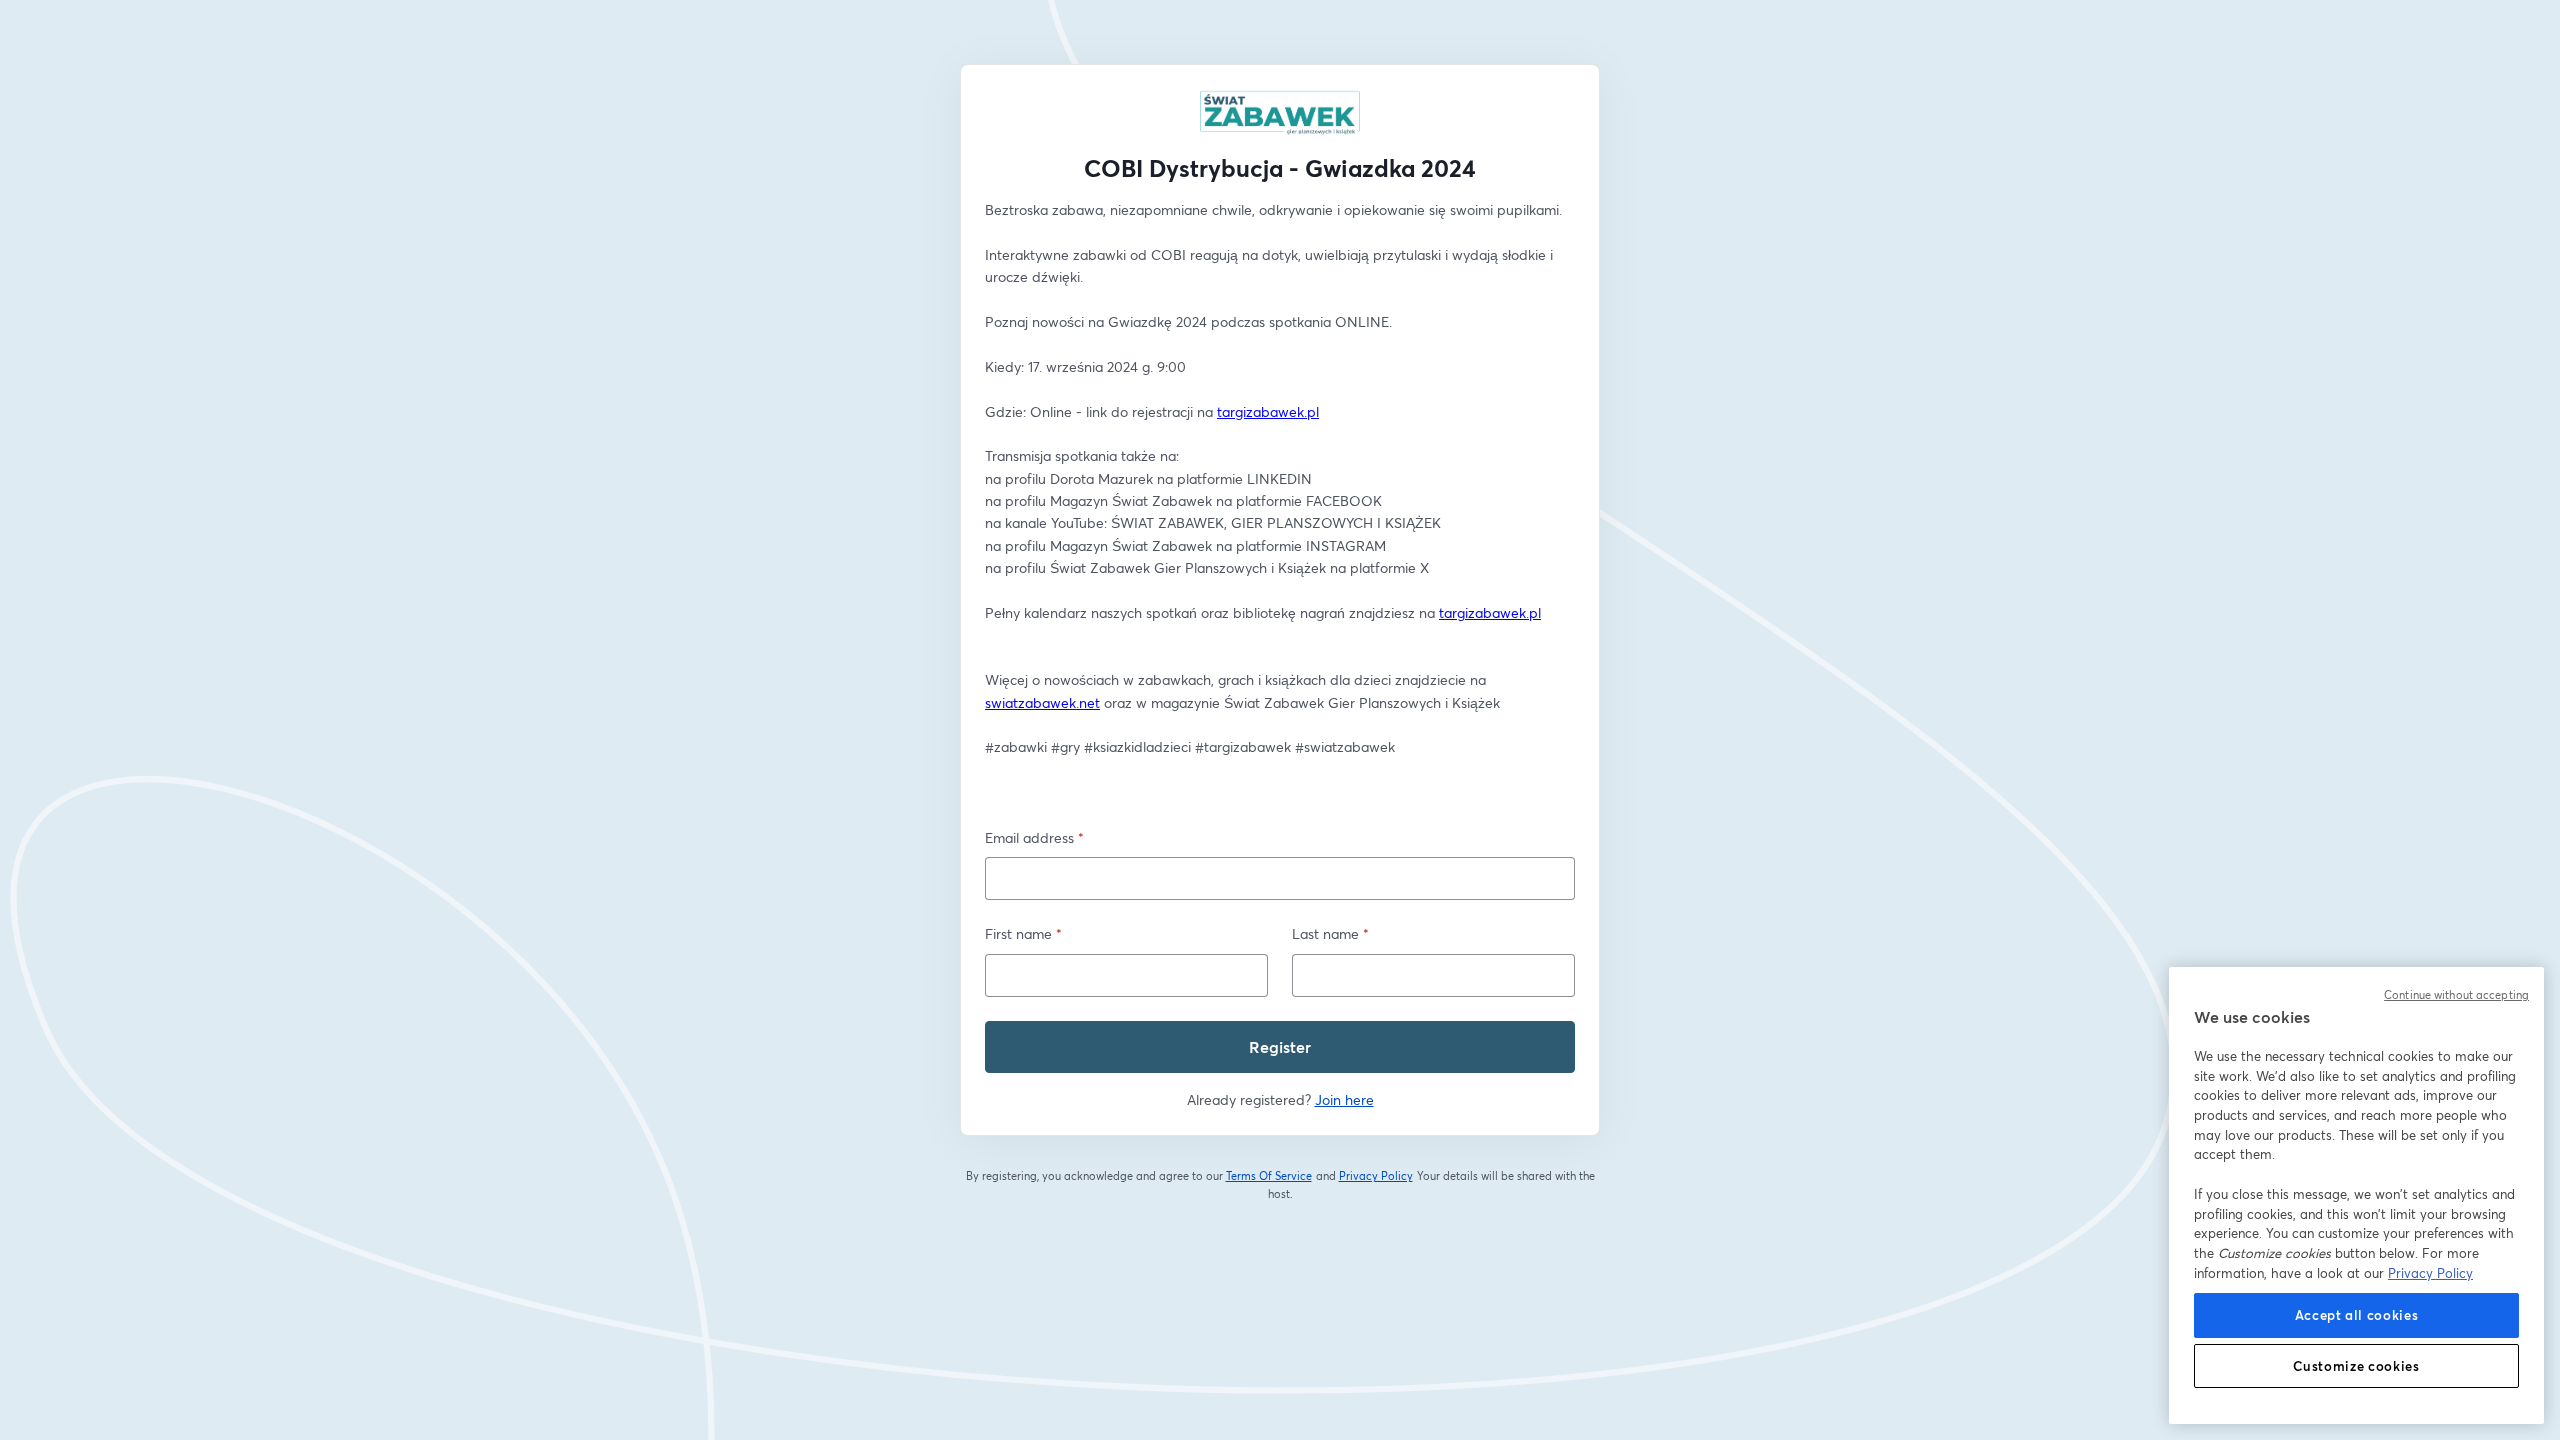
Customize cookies (2356, 1366)
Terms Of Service (1269, 1176)
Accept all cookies (2357, 1315)
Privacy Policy (1376, 1176)
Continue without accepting (2456, 995)
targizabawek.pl (1268, 411)
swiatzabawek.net (1042, 702)
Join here (1344, 1099)
